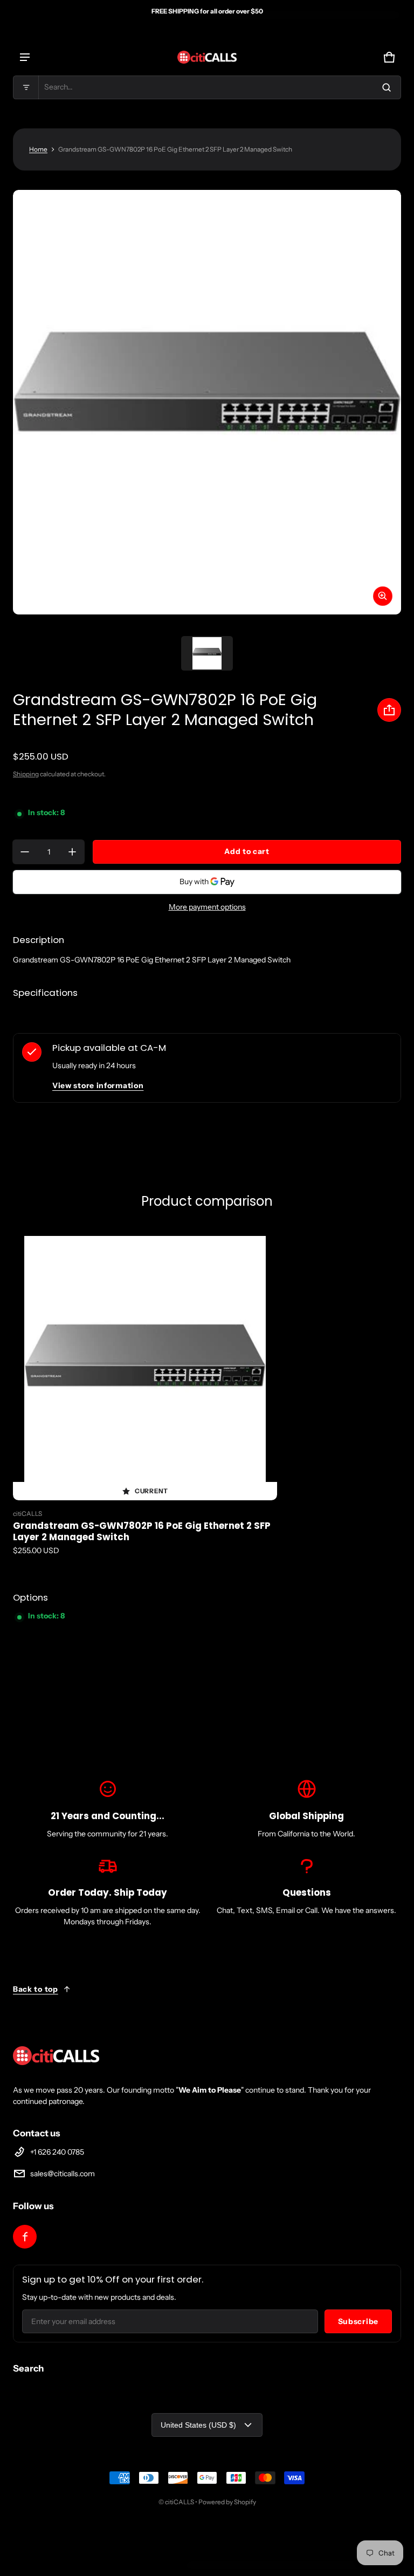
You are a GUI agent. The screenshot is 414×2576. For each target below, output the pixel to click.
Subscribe (358, 2321)
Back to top (36, 1989)
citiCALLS (180, 2502)
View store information (98, 1085)
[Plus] (72, 852)
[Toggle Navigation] (25, 57)
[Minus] (25, 852)
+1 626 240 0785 (57, 2152)
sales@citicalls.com (63, 2174)
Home (38, 149)
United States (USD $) (198, 2425)
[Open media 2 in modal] (207, 402)
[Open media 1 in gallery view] (207, 653)
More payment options (207, 907)
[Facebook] (25, 2237)
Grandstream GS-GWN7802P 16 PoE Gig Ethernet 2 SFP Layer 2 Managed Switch (142, 1531)
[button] (207, 87)
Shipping (26, 774)
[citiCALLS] (207, 57)
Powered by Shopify (227, 2502)
